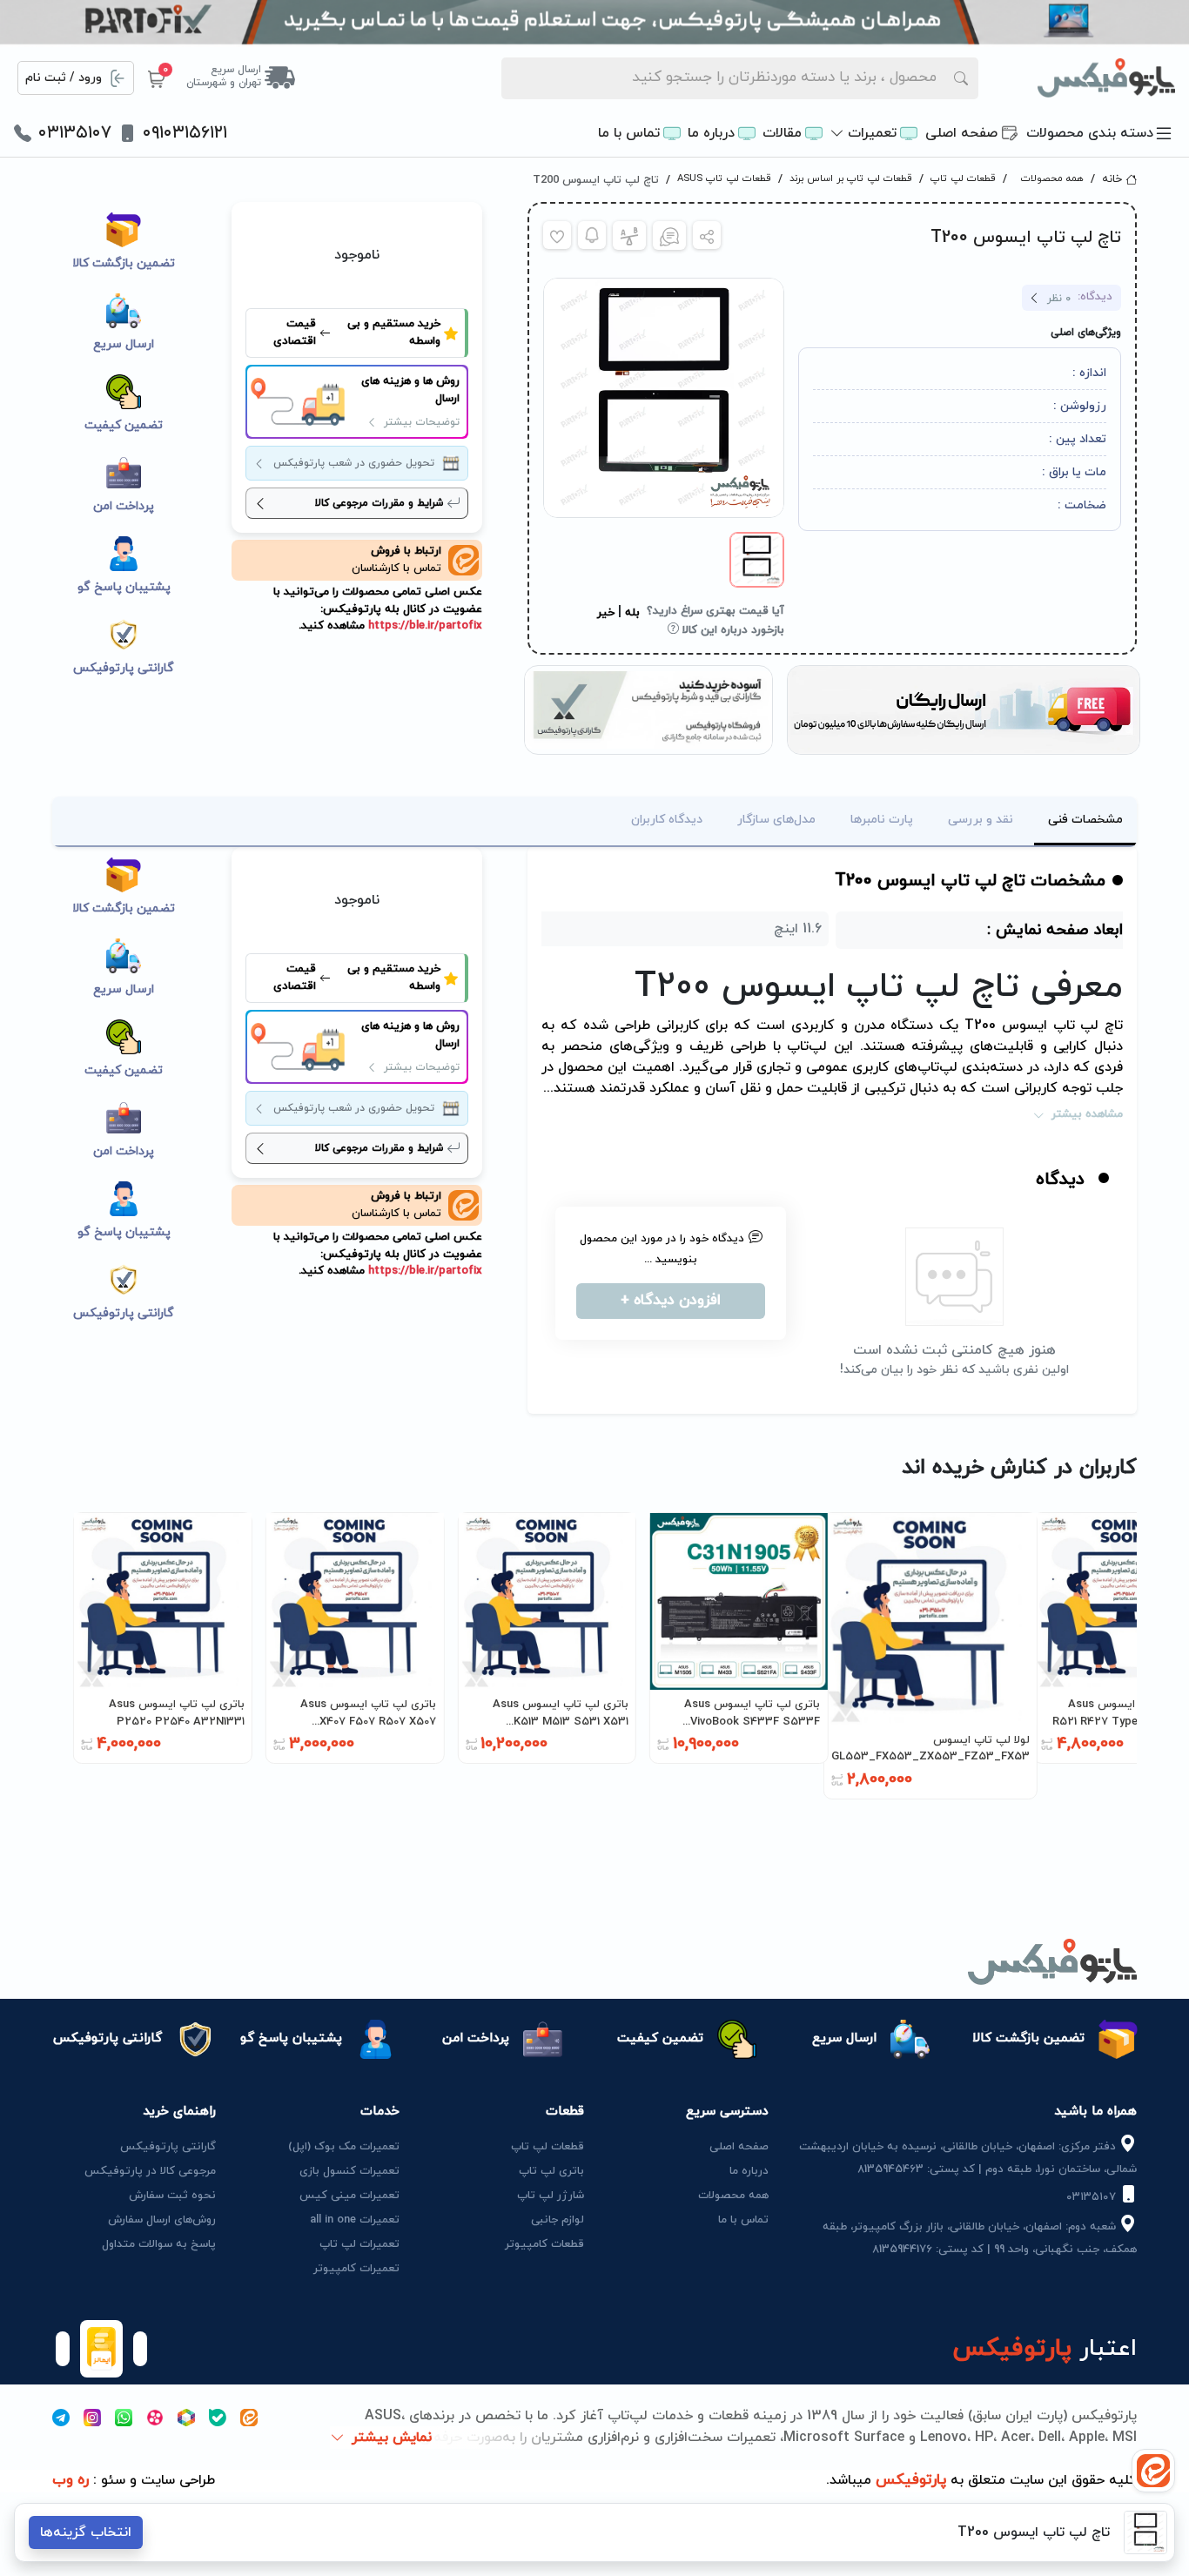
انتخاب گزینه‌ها (86, 2532)
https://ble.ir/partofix (423, 626)
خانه (1112, 179)
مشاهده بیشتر (1087, 1114)
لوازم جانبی (558, 2220)
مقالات (782, 133)
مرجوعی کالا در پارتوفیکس (150, 2171)
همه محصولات (1052, 178)
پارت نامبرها (882, 820)
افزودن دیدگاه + (671, 1301)
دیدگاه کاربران (667, 820)
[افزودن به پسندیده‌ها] (557, 235)
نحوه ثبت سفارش (172, 2196)
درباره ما (711, 133)
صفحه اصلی (961, 133)
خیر (606, 613)
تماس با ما (629, 133)
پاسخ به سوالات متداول (159, 2244)
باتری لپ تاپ (551, 2171)
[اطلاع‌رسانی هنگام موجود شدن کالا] (592, 235)
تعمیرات (872, 133)
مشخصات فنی (1085, 820)
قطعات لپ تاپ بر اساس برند (851, 178)
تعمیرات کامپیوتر (356, 2269)
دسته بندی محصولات (1090, 133)
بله (632, 613)
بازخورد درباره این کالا (732, 630)
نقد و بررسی (981, 820)
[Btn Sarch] (961, 78)
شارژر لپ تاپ (551, 2196)
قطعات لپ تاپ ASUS (724, 178)
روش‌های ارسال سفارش (162, 2220)
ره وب (71, 2480)
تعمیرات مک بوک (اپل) (344, 2147)
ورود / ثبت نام (64, 78)
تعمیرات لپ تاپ (359, 2244)
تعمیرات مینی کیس (349, 2196)
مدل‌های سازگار (776, 820)
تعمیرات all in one (355, 2220)
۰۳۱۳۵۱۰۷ (75, 133)
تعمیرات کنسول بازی (349, 2171)
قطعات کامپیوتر (544, 2244)
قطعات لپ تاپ (963, 178)
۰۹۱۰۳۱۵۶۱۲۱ (185, 133)
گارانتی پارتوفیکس (168, 2147)
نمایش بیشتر (392, 2438)
